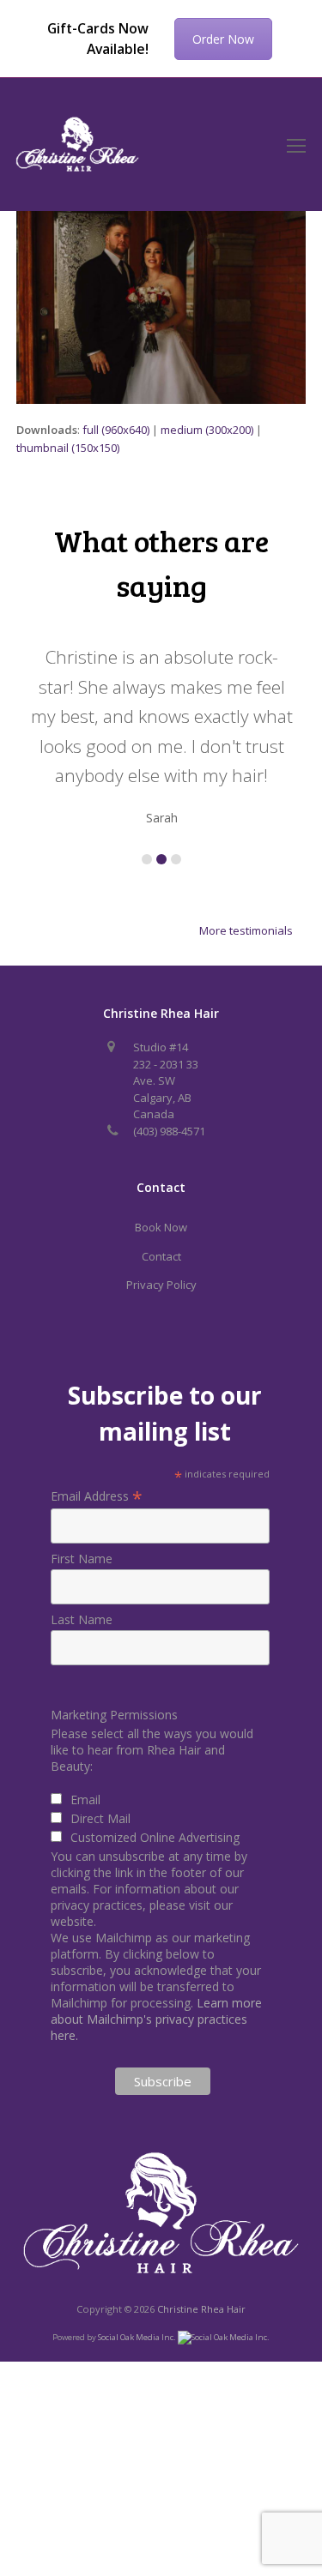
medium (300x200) (207, 430)
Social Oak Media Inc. (138, 2337)
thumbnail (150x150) (68, 448)
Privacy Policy (161, 1285)
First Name (82, 1559)
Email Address (97, 1496)
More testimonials (246, 930)
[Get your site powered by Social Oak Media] (224, 2336)
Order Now (223, 39)
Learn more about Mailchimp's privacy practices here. (156, 2019)
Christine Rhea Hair (201, 2309)
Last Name (82, 1619)
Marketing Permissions (114, 1715)
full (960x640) (116, 430)
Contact (161, 1256)
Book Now (161, 1227)
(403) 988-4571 (169, 1131)
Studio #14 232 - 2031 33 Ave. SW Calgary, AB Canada (166, 1080)
